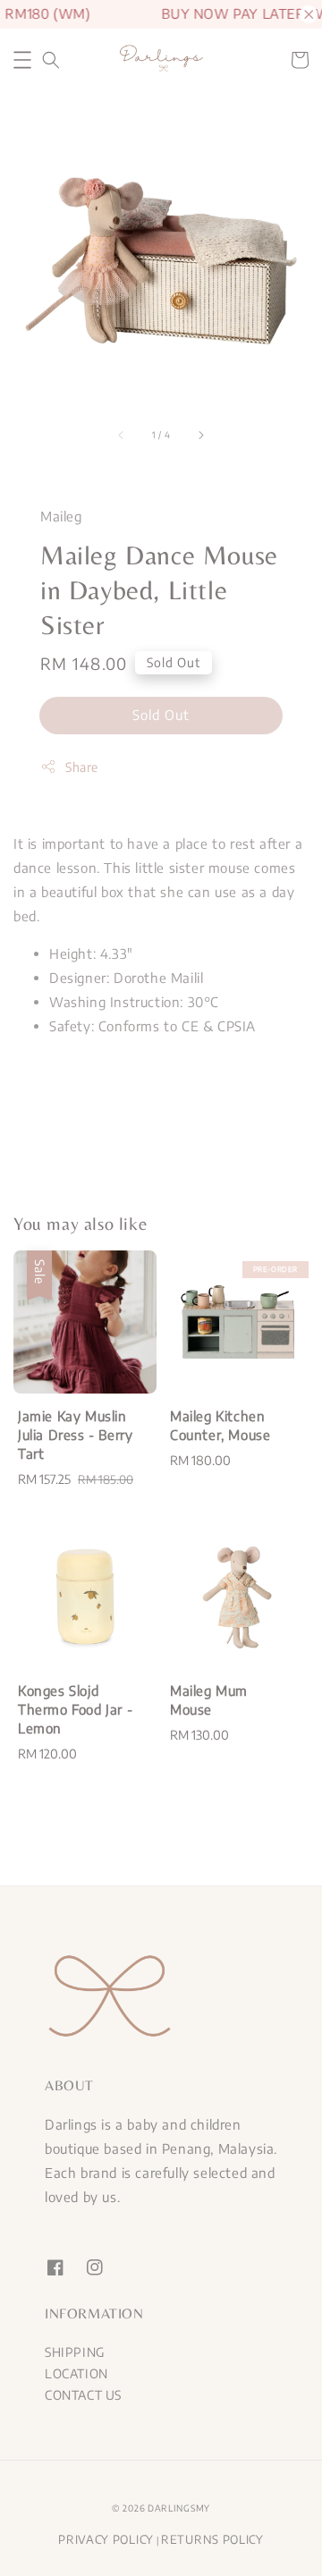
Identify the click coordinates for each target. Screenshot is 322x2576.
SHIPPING (75, 2352)
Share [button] (82, 767)
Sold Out (161, 715)
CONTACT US (83, 2395)
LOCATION (76, 2373)
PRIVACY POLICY (106, 2539)
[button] (22, 60)
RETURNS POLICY (212, 2539)
